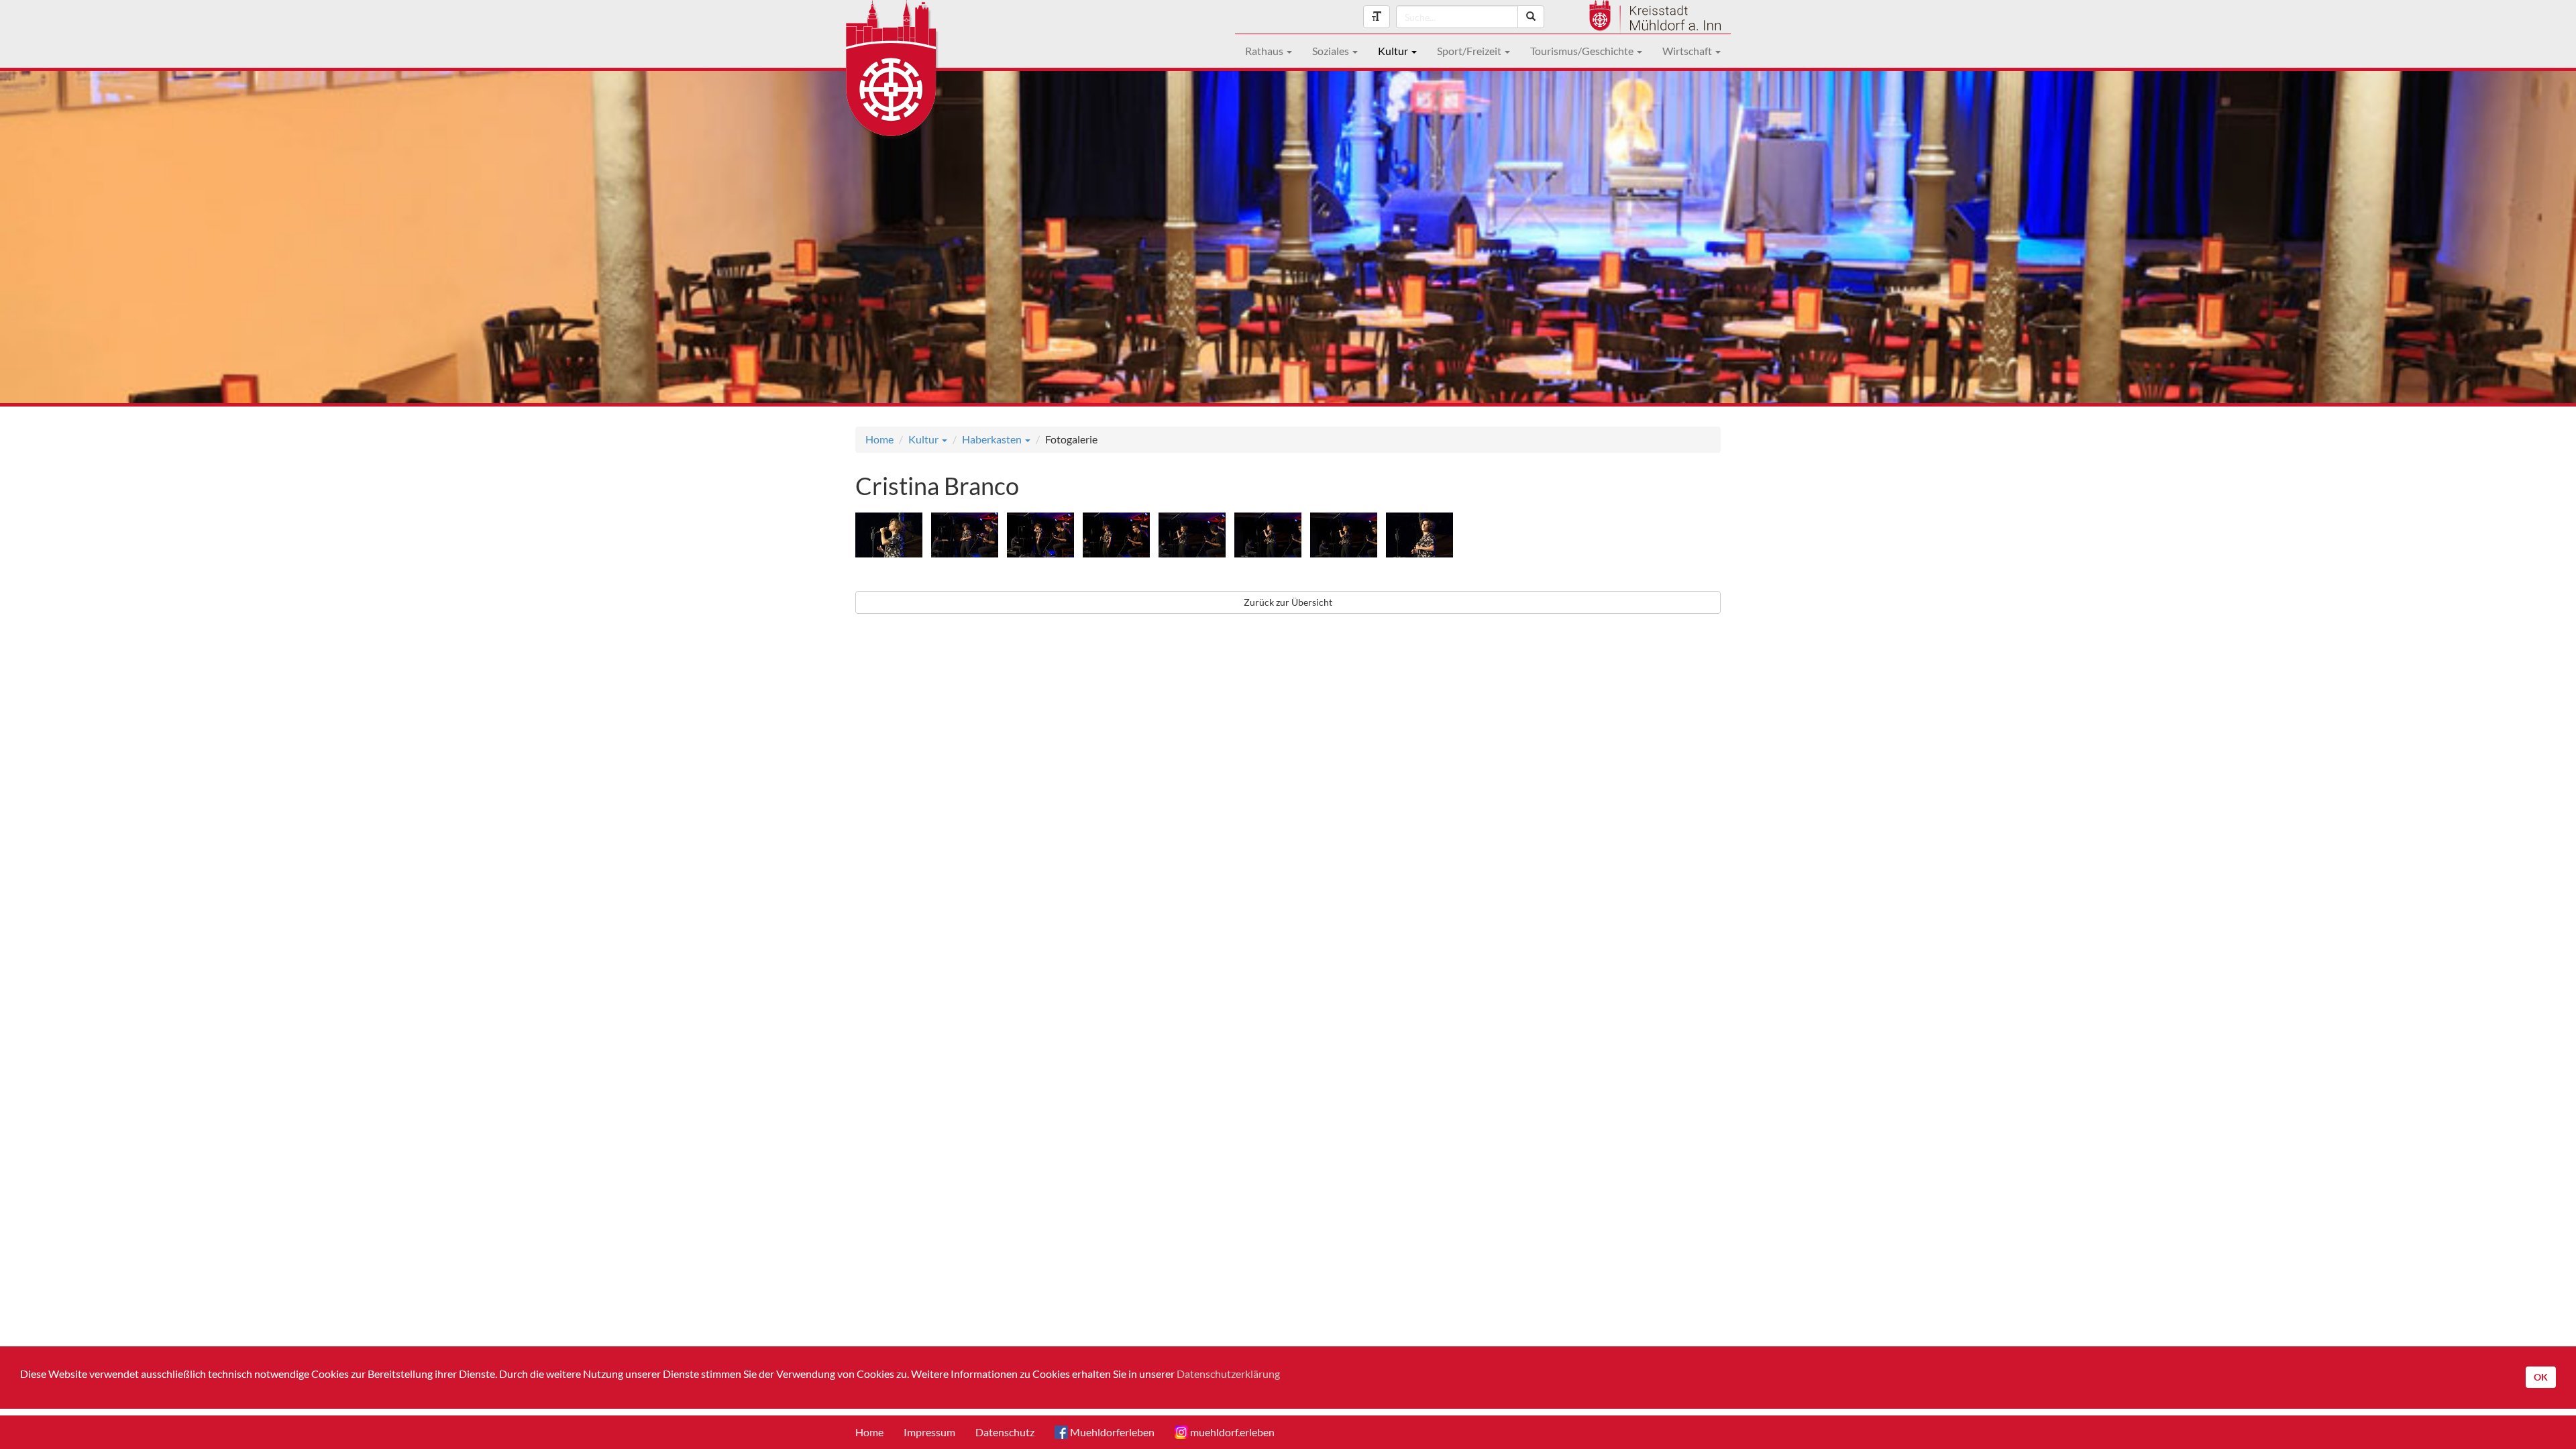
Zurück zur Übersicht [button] (1288, 602)
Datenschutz (1005, 1432)
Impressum (929, 1432)
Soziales (1332, 51)
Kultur (1394, 51)
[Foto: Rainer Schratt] (892, 537)
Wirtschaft (1688, 51)
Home (879, 439)
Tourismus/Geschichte (1583, 51)
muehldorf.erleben (1231, 1432)
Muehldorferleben (1111, 1432)
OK (2541, 1377)
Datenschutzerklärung (1228, 1374)
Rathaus (1265, 51)
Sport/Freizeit (1470, 51)
